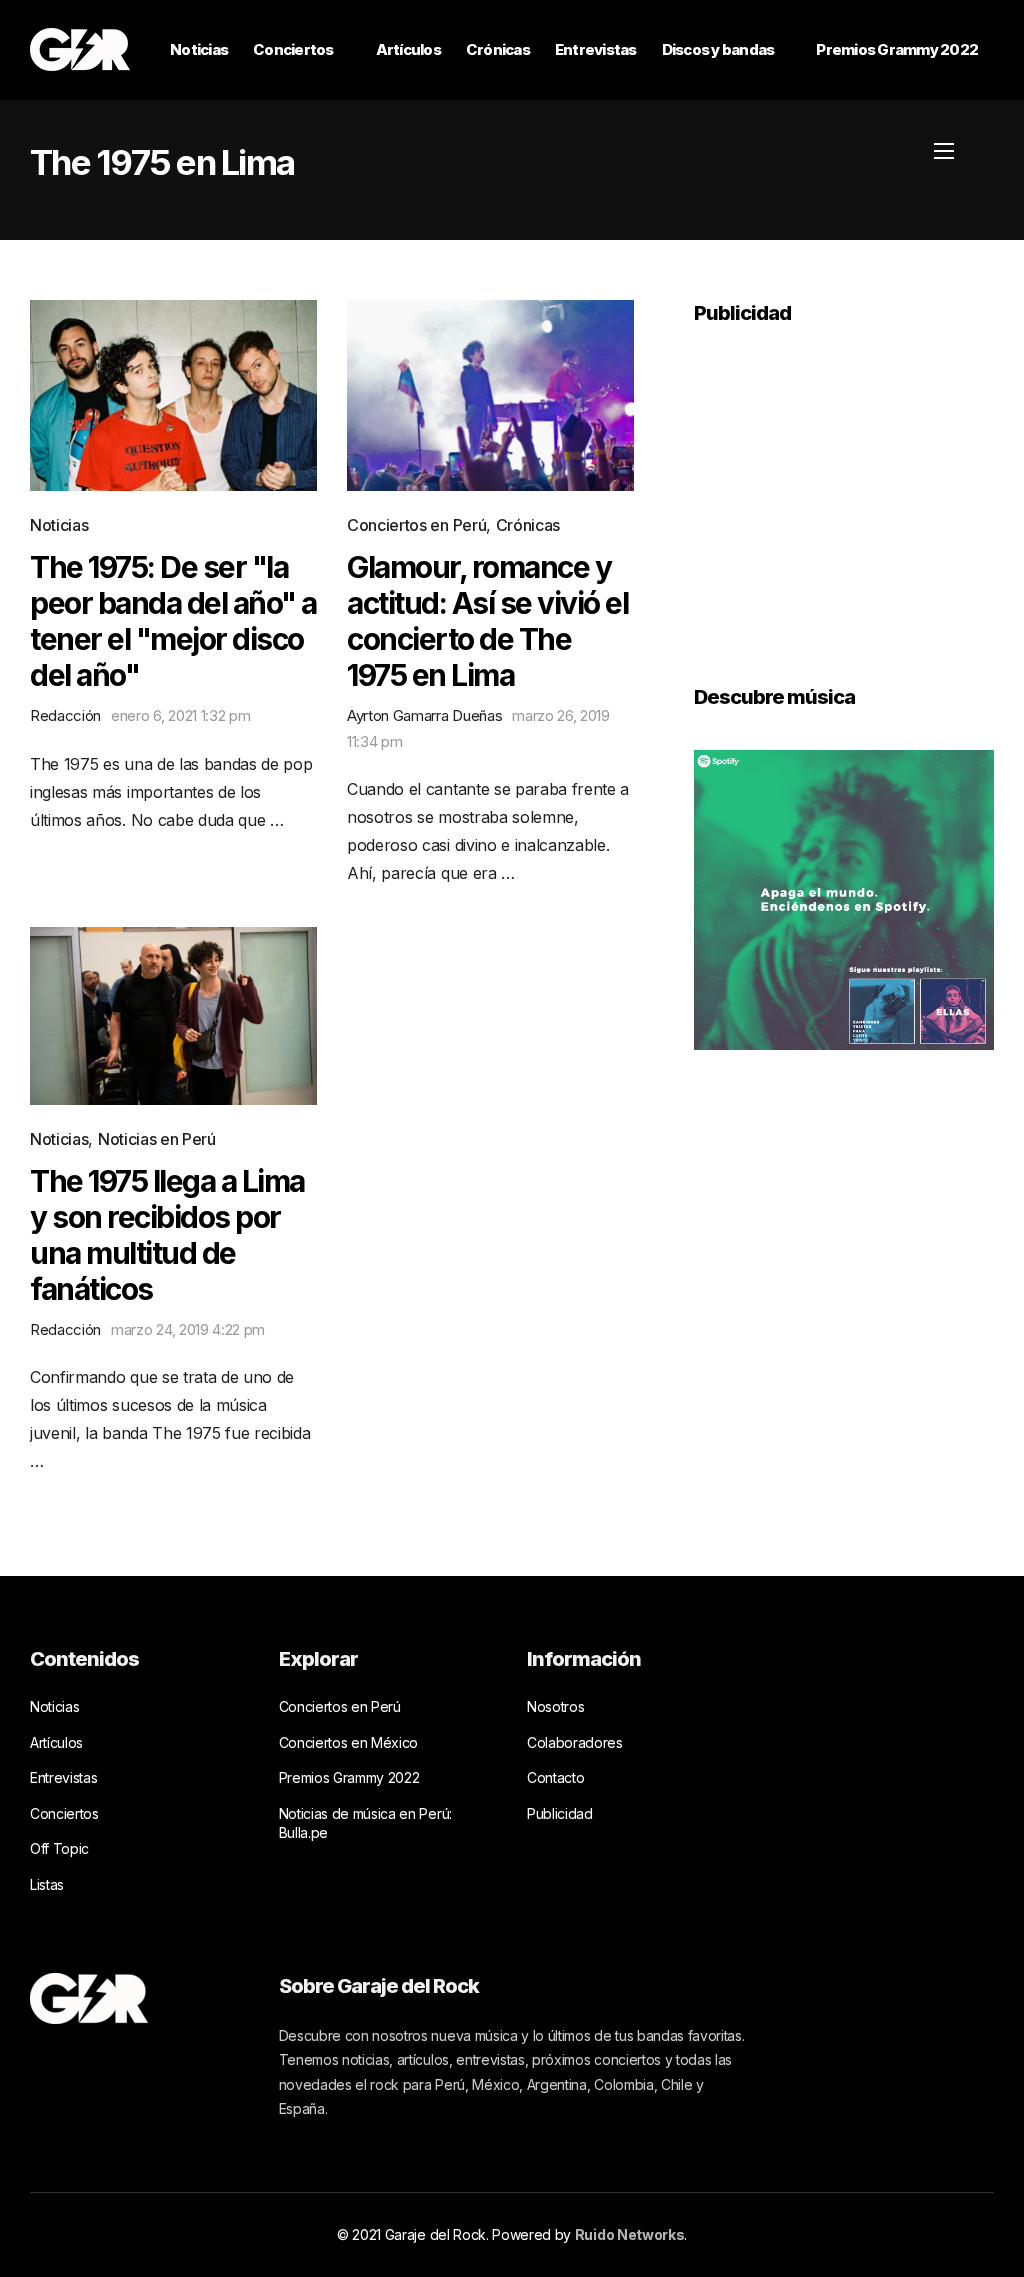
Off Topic (59, 1848)
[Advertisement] (844, 491)
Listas (47, 1884)
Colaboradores (575, 1742)
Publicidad (560, 1813)
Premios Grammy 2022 (897, 49)
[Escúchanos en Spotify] (844, 898)
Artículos (408, 49)
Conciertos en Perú (416, 525)
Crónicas (498, 49)
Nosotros (555, 1706)
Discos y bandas (718, 49)
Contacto (555, 1777)
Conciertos (293, 49)
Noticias (199, 49)
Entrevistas (596, 49)
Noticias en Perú (157, 1139)
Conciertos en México (349, 1742)
